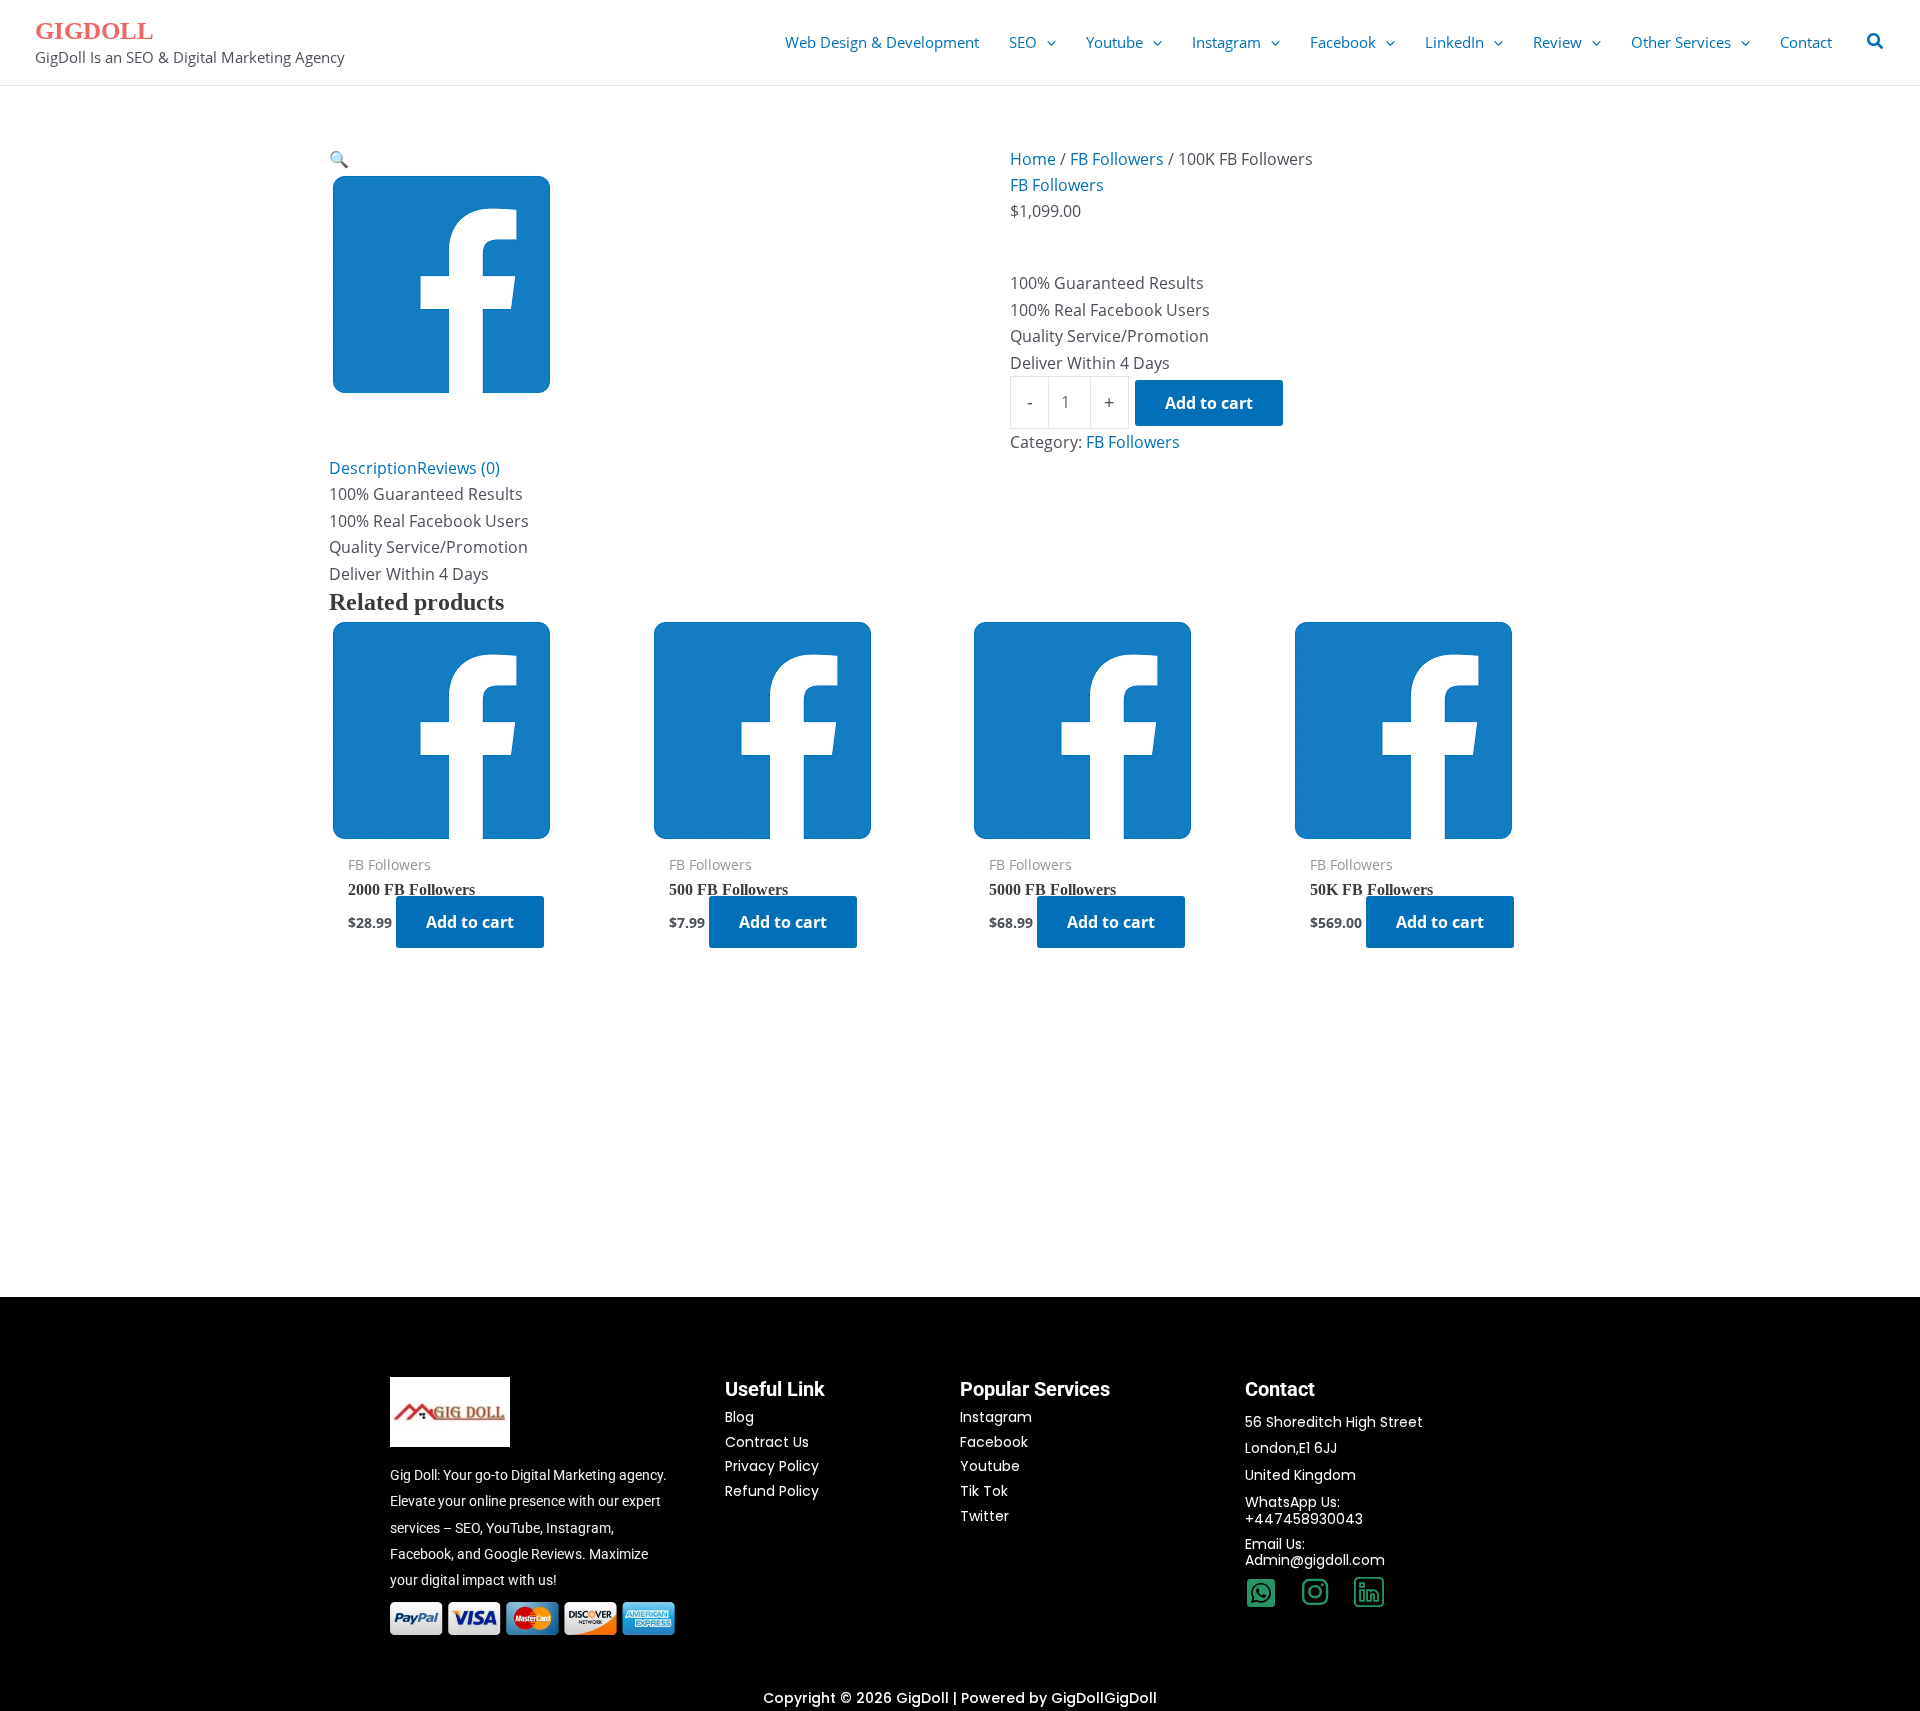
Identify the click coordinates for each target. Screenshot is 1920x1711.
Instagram (996, 1417)
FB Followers (1117, 159)
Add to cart (1209, 403)
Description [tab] (373, 468)
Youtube (990, 1466)
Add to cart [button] (470, 922)
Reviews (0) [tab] (458, 468)
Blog (739, 1417)
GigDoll (94, 30)
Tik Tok (984, 1491)
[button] (1046, 42)
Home (1033, 159)
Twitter (984, 1516)
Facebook (994, 1442)
